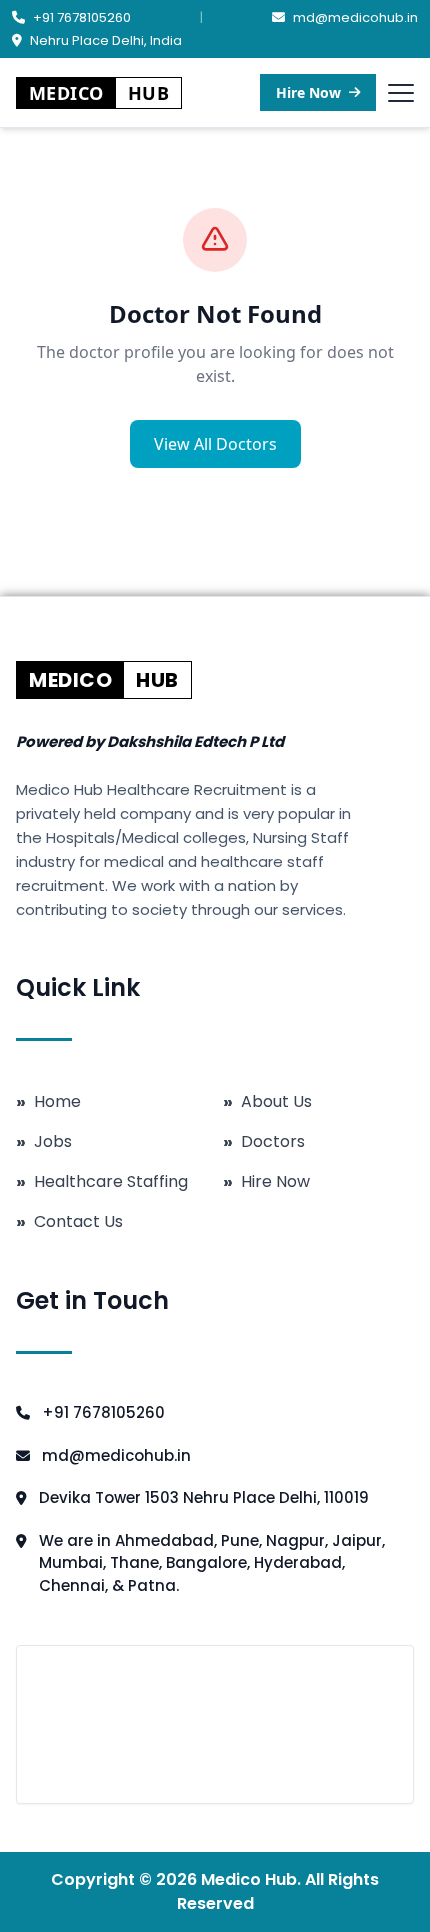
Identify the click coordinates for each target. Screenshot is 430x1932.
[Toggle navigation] (401, 93)
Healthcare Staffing (102, 1182)
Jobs (44, 1142)
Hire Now (308, 92)
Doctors (264, 1142)
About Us (267, 1102)
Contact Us (69, 1222)
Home (48, 1102)
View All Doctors (215, 444)
